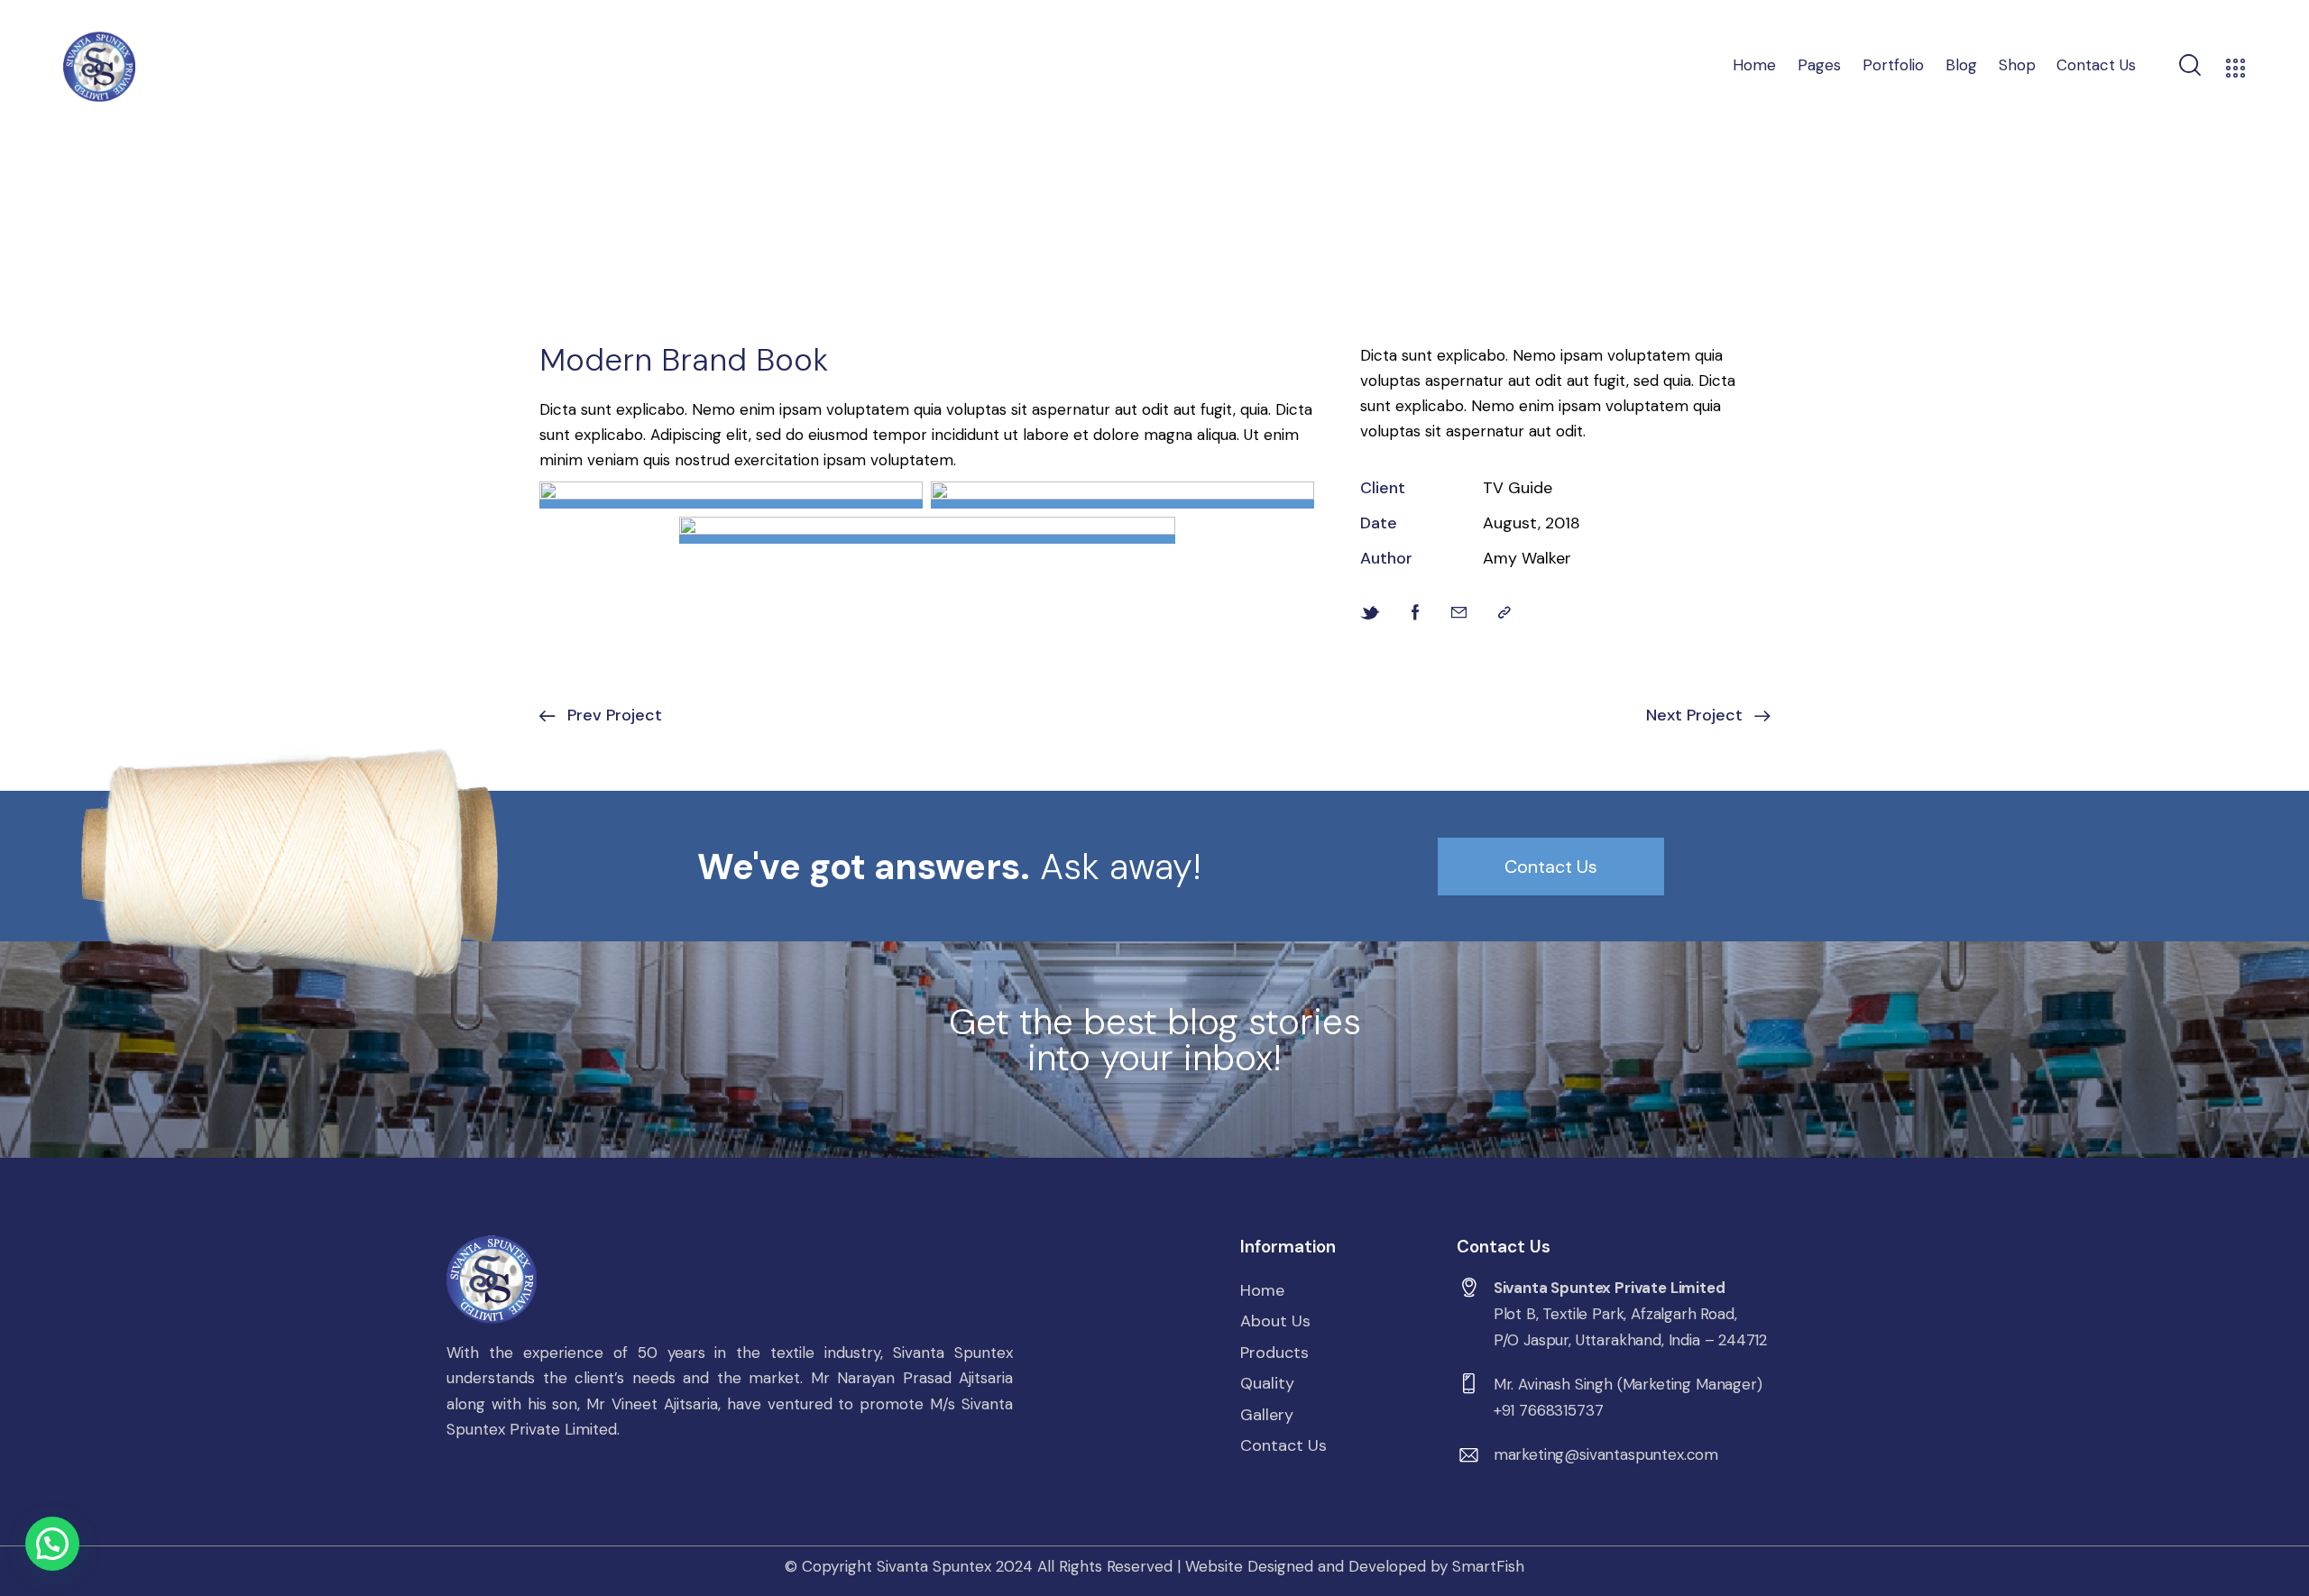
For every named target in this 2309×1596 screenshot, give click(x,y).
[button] (52, 1544)
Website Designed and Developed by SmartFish (1355, 1566)
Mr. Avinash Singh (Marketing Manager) (1628, 1384)
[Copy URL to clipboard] (1504, 613)
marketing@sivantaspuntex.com (1606, 1454)
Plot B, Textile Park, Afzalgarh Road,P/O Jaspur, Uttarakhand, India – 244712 (1630, 1327)
